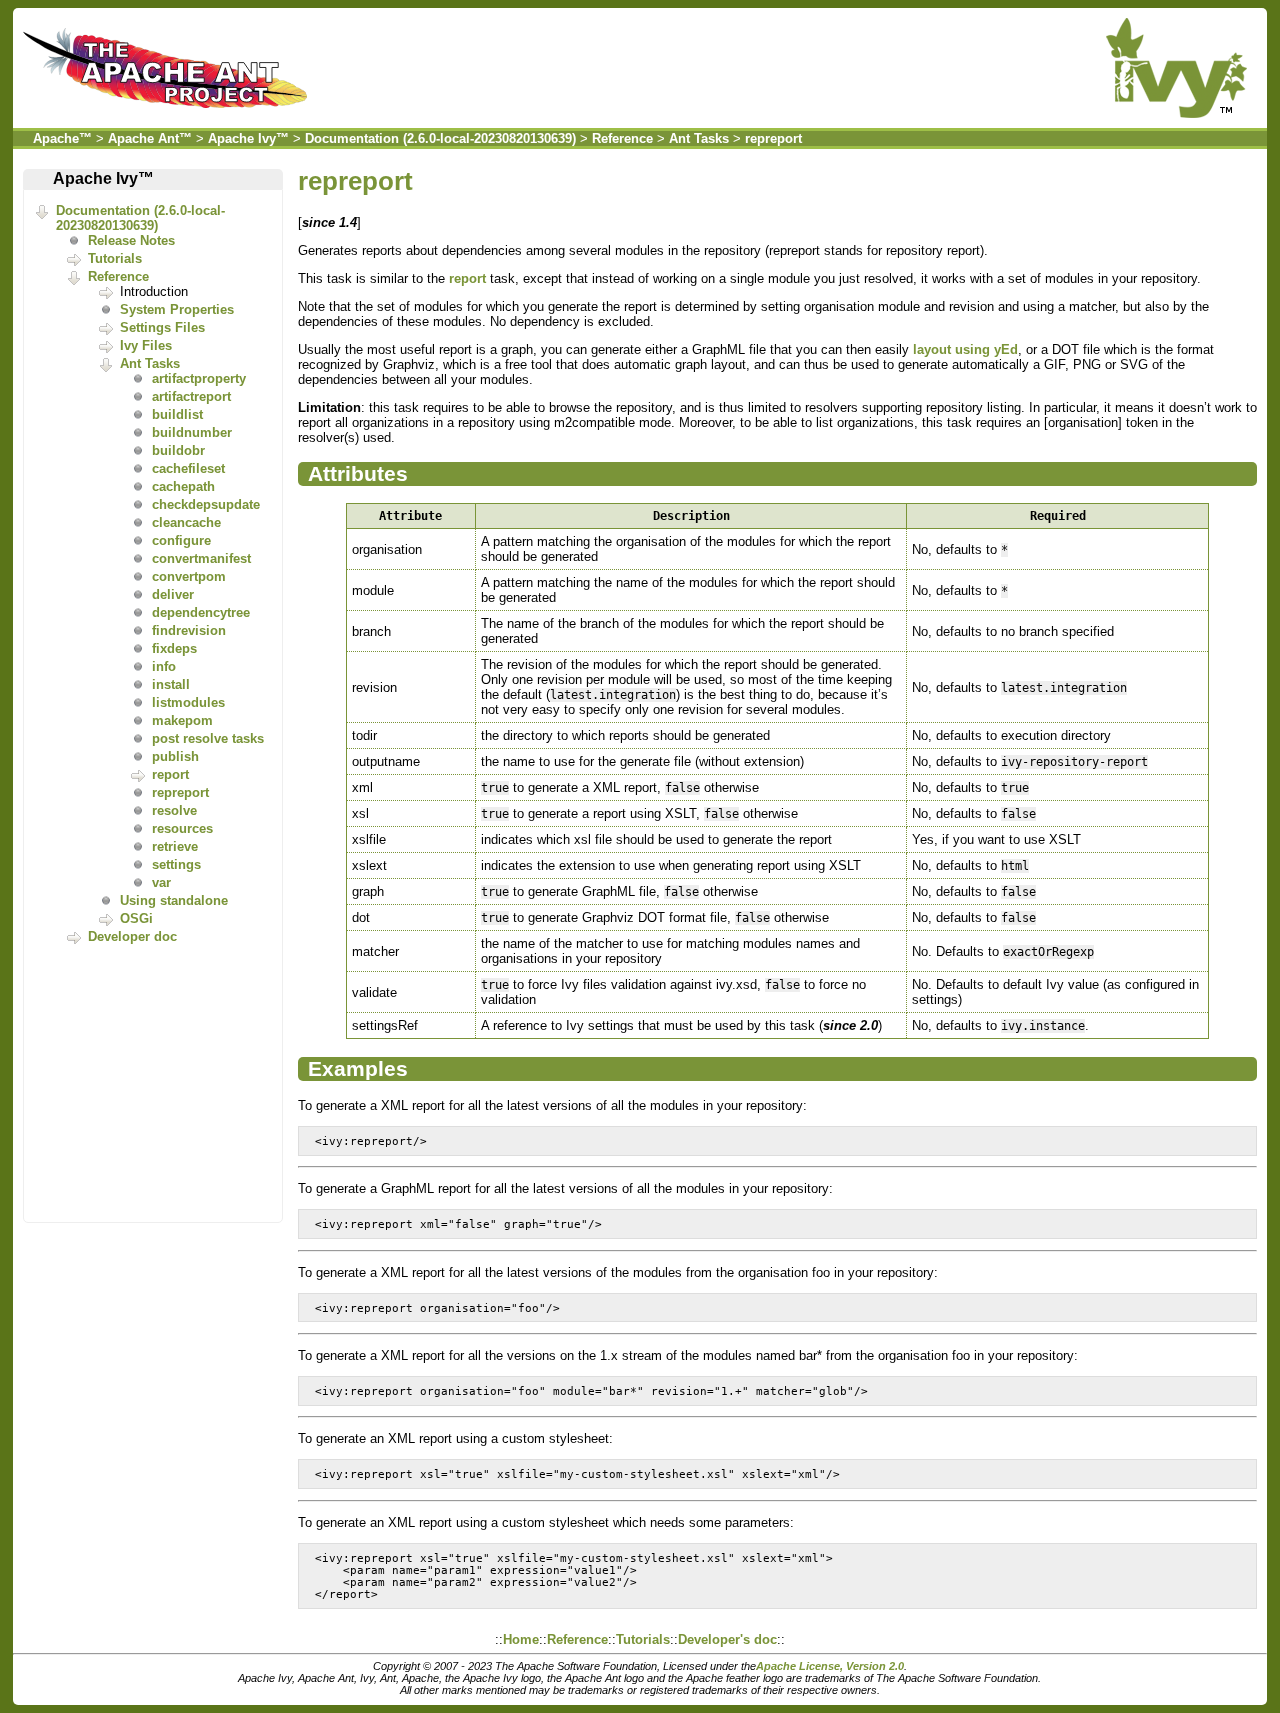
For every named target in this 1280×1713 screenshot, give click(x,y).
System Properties (177, 309)
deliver (173, 594)
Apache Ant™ (150, 138)
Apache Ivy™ (248, 138)
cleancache (186, 522)
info (164, 666)
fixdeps (174, 648)
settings (176, 864)
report (170, 774)
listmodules (188, 702)
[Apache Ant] (170, 113)
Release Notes (131, 240)
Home (521, 1639)
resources (182, 828)
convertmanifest (201, 558)
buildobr (178, 450)
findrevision (189, 630)
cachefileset (188, 468)
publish (175, 756)
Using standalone (174, 900)
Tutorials (115, 258)
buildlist (177, 414)
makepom (182, 720)
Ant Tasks (699, 138)
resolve (174, 810)
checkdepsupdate (206, 504)
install (171, 684)
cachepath (183, 486)
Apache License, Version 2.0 (830, 1666)
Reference (622, 138)
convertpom (189, 576)
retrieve (175, 846)
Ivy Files (146, 345)
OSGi (136, 918)
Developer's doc (727, 1639)
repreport (773, 138)
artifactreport (191, 396)
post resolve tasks (208, 738)
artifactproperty (199, 378)
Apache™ (62, 138)
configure (181, 540)
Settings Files (162, 327)
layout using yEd (965, 349)
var (161, 882)
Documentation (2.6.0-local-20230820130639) (440, 138)
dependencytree (201, 612)
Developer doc (132, 936)
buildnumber (192, 432)
